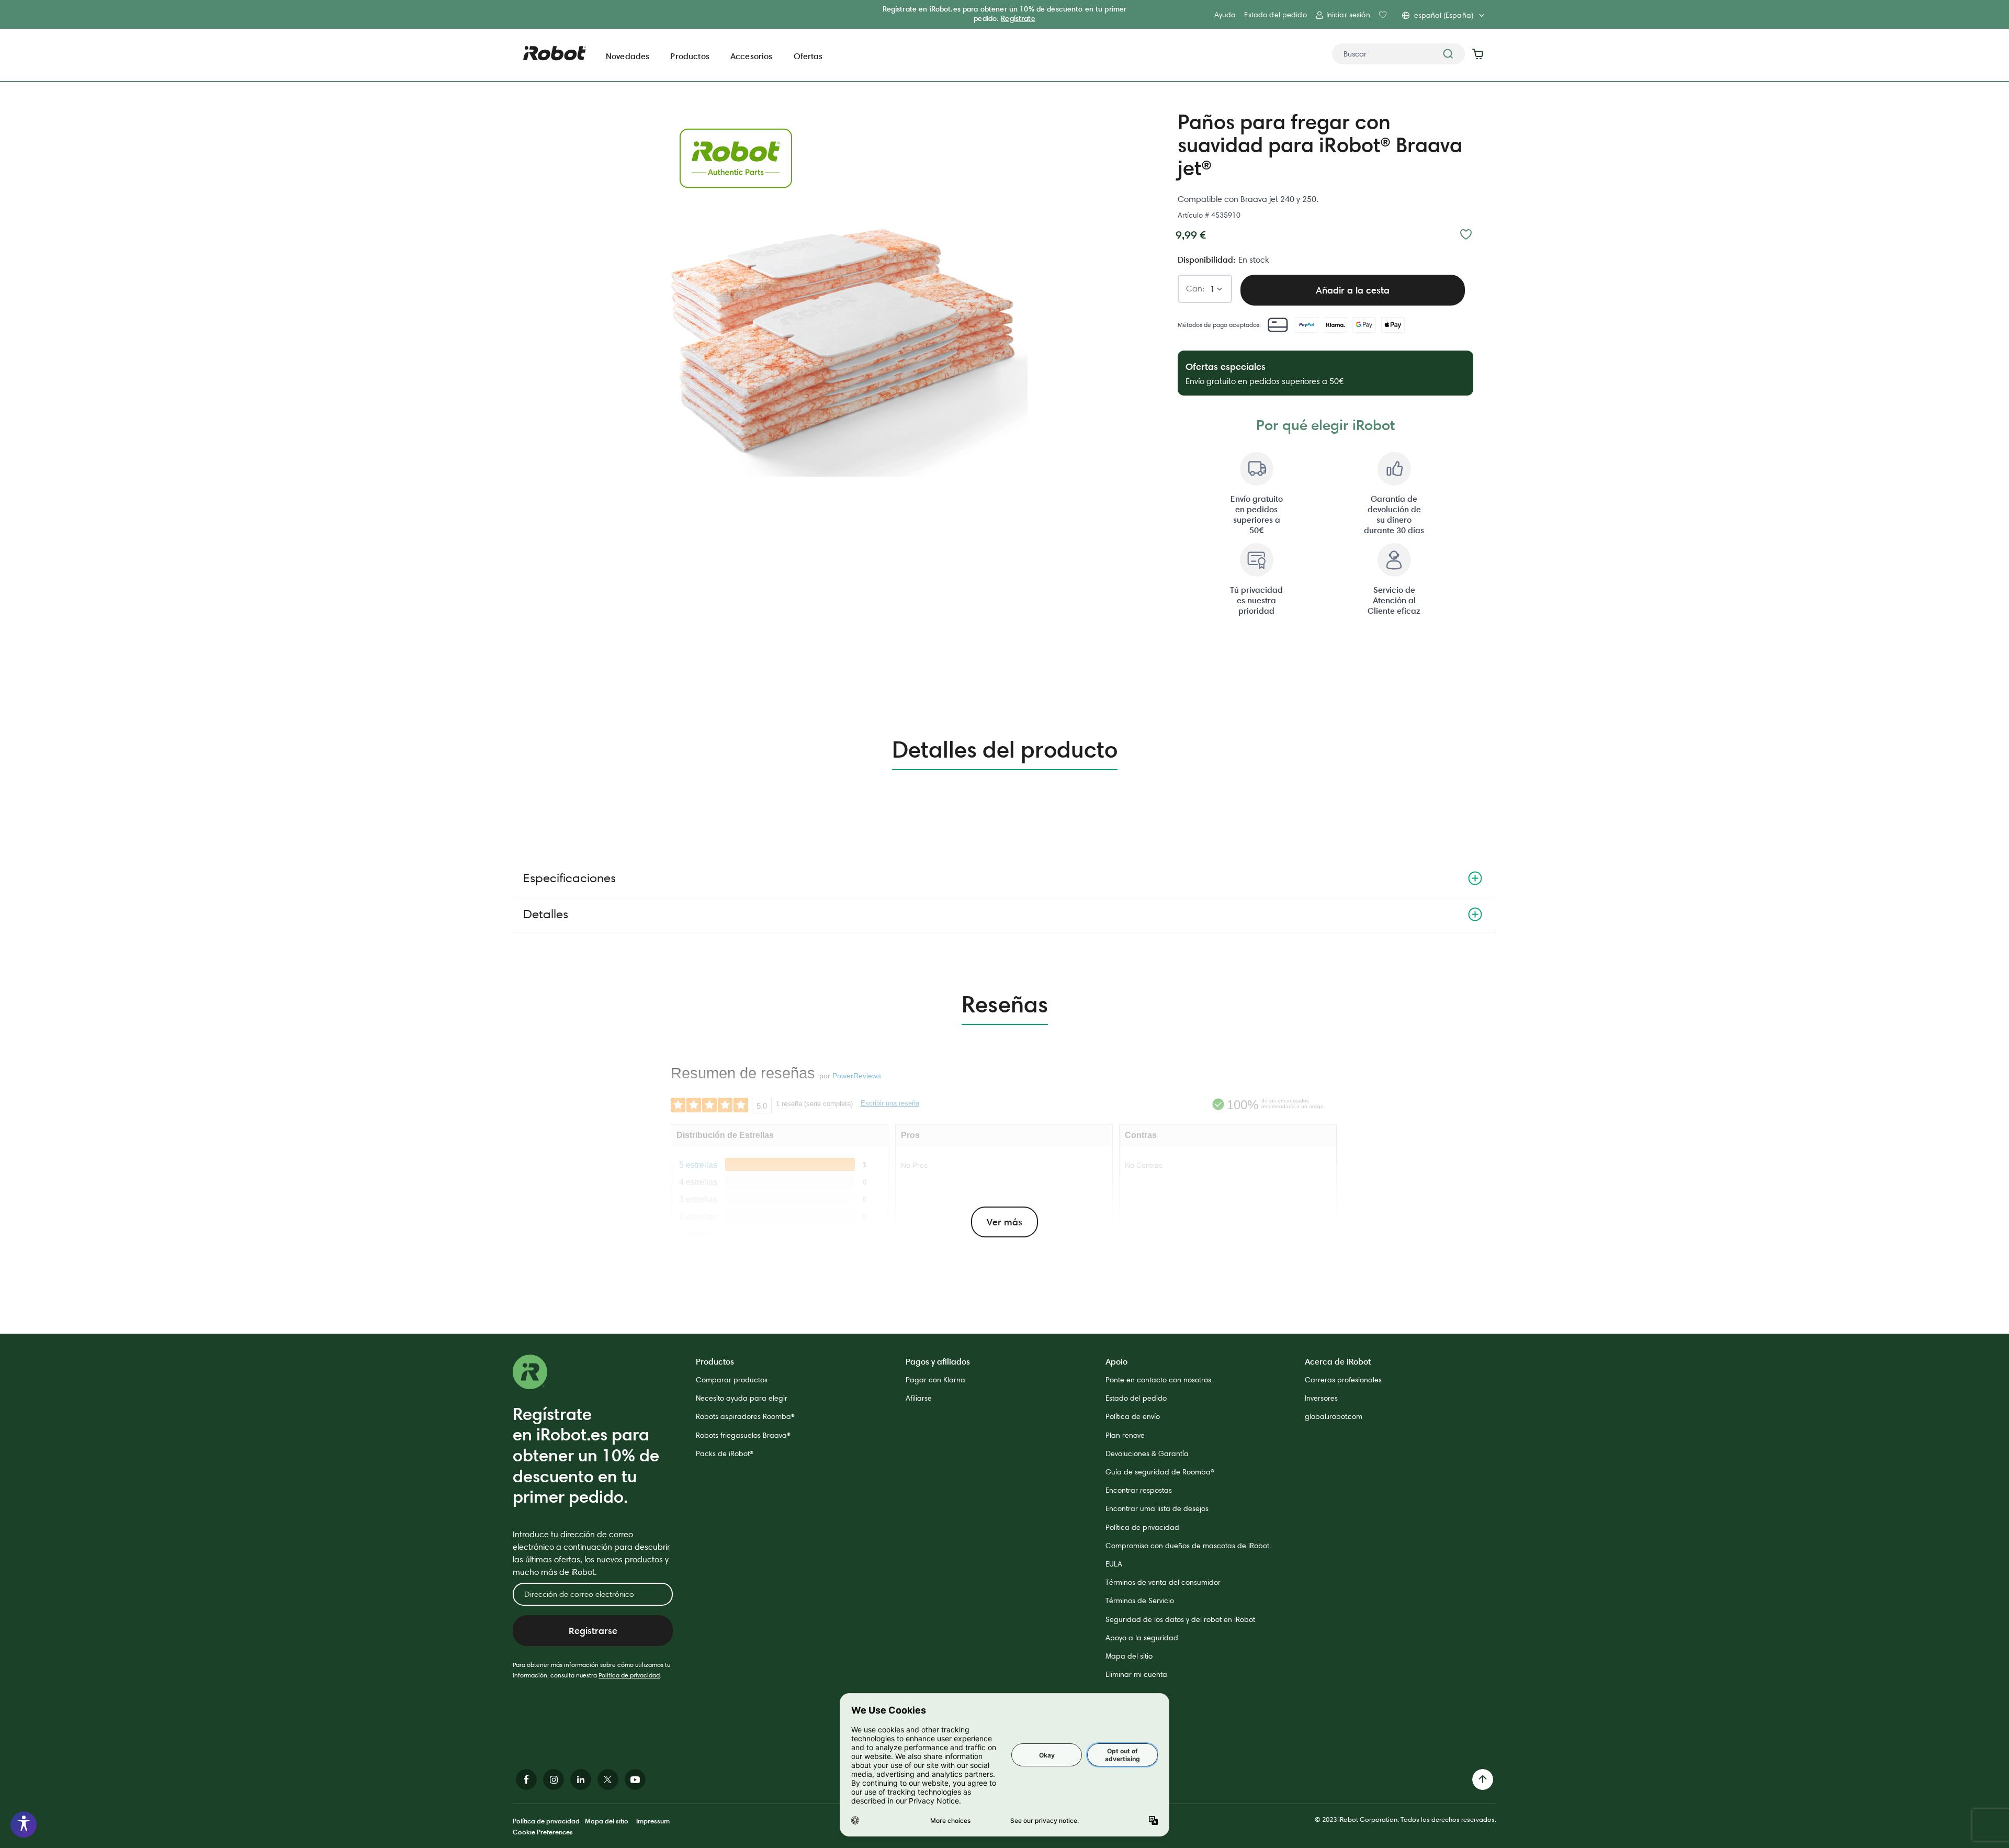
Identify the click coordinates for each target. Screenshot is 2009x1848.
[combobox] (1398, 54)
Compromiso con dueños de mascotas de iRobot (1187, 1546)
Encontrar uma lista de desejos (1157, 1508)
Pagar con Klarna (935, 1380)
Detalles (546, 914)
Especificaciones (569, 878)
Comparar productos (732, 1380)
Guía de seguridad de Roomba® (1160, 1472)
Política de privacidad (629, 1675)
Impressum (653, 1821)
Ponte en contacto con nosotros (1158, 1380)
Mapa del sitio (1129, 1656)
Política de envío (1133, 1416)
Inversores (1321, 1398)
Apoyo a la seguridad (1142, 1638)
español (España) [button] (1444, 15)
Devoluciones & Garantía (1147, 1453)
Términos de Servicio (1140, 1601)
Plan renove (1125, 1435)
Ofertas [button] (808, 56)
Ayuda (1225, 15)
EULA (1114, 1564)
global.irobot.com (1334, 1416)
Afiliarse (919, 1398)
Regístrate (1018, 18)
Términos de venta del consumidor (1163, 1582)
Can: (1195, 289)
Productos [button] (690, 56)
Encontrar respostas (1139, 1490)
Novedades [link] (628, 56)
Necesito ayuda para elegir (742, 1398)
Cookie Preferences (543, 1832)
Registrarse (593, 1631)
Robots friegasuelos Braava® (743, 1435)
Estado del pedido (1275, 15)
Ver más (1004, 1222)
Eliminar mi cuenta (1136, 1674)
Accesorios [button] (752, 56)
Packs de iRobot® (725, 1453)
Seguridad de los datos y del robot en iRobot (1180, 1619)
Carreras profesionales (1343, 1380)
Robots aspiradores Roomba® (745, 1416)
